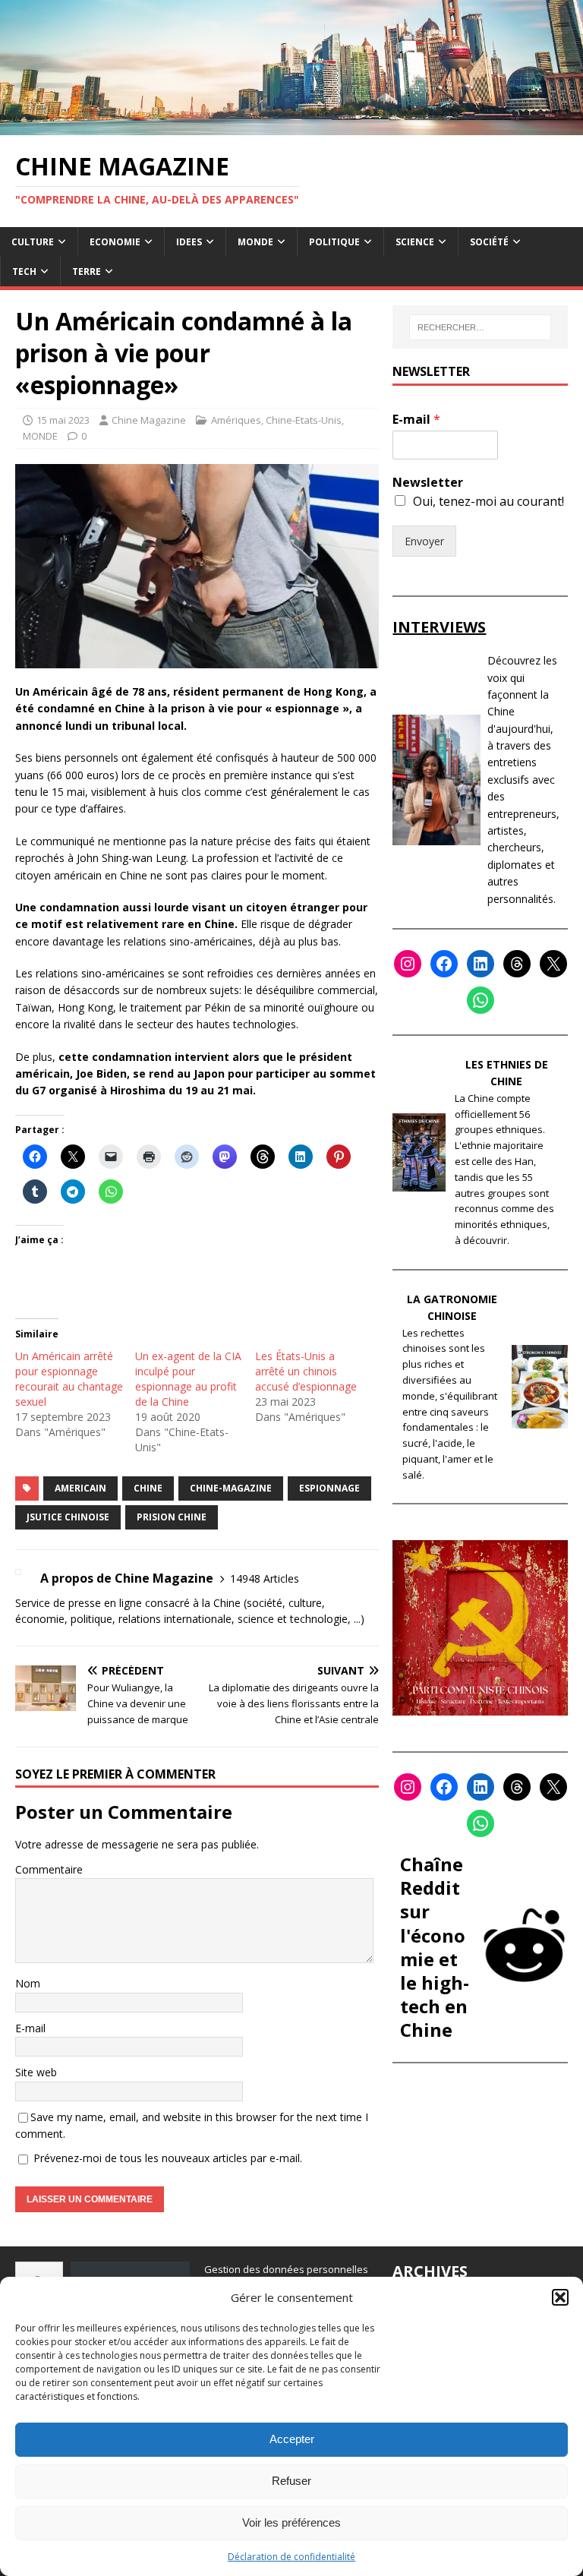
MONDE (255, 242)
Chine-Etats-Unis (304, 420)
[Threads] (517, 964)
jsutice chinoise (68, 1517)
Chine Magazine (149, 420)
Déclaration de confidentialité (291, 2557)
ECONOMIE (115, 242)
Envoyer (424, 541)
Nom (28, 1983)
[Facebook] (444, 964)
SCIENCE (415, 242)
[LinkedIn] (481, 964)
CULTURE (33, 242)
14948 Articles (265, 1578)
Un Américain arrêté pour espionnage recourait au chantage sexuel (69, 1379)
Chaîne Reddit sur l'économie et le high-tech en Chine (435, 1947)
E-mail (30, 2028)
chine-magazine (231, 1488)
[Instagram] (408, 964)
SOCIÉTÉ (489, 242)
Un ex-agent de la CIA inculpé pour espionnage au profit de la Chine (188, 1379)
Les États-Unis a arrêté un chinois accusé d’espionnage (306, 1371)
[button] (560, 2297)
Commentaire (49, 1869)
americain (80, 1488)
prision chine (172, 1517)
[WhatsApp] (481, 1000)
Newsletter (428, 483)
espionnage (329, 1488)
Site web (36, 2072)
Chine (148, 1488)
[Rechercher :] (480, 327)
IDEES (189, 242)
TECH (24, 271)
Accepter (292, 2439)
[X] (553, 964)
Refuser (291, 2481)
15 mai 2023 (63, 420)
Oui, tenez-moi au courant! (488, 501)
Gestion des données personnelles (286, 2269)
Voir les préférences (291, 2522)
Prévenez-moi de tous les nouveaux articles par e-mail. (168, 2158)
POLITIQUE (334, 242)
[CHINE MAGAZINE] (291, 126)
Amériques (236, 420)
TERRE (87, 271)
